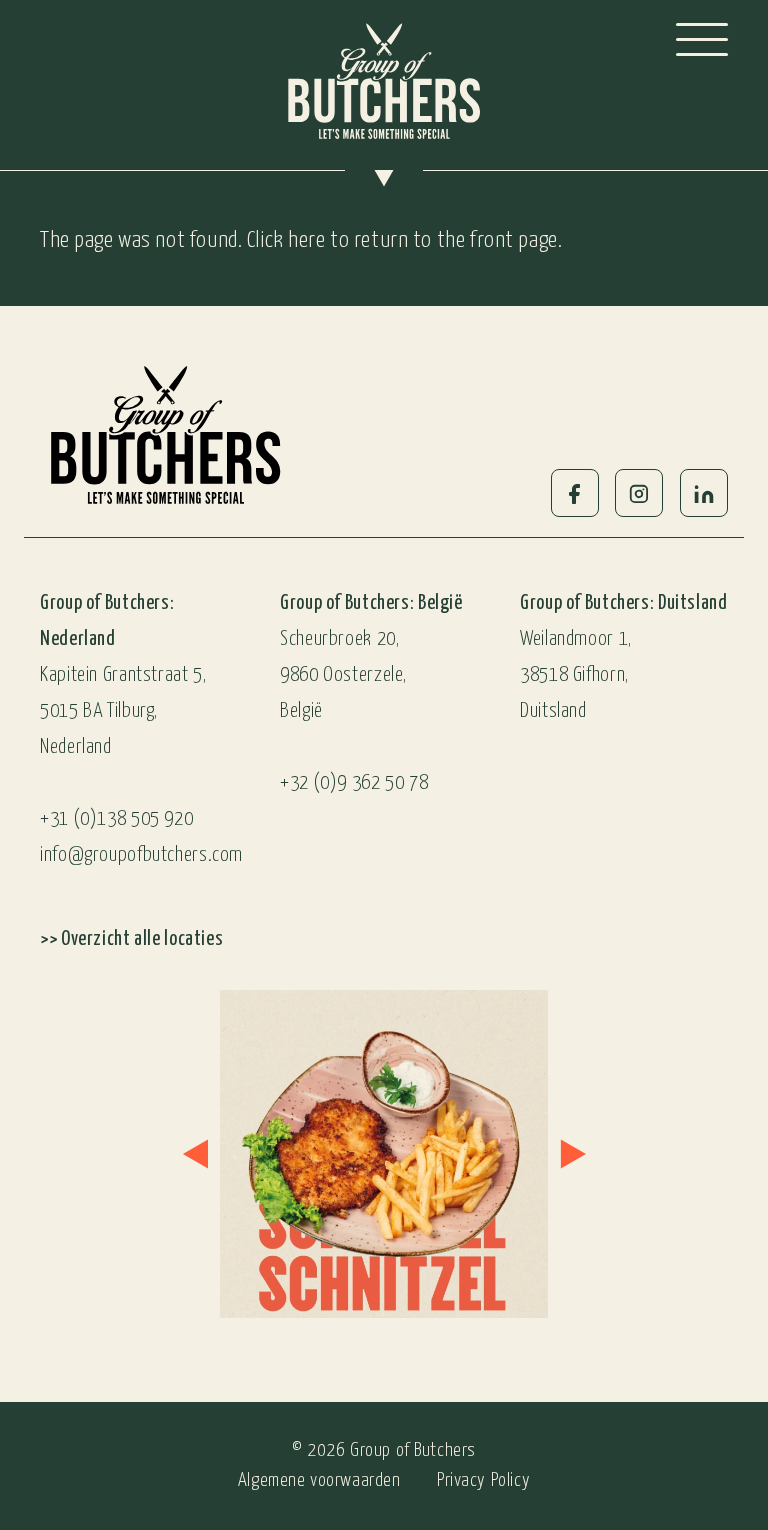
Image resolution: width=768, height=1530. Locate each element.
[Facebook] (575, 493)
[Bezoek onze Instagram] (351, 1154)
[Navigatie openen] (702, 39)
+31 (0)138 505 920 (116, 819)
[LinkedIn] (704, 493)
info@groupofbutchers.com (141, 855)
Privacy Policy (483, 1480)
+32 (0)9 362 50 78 (354, 783)
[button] (195, 1154)
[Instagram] (639, 493)
